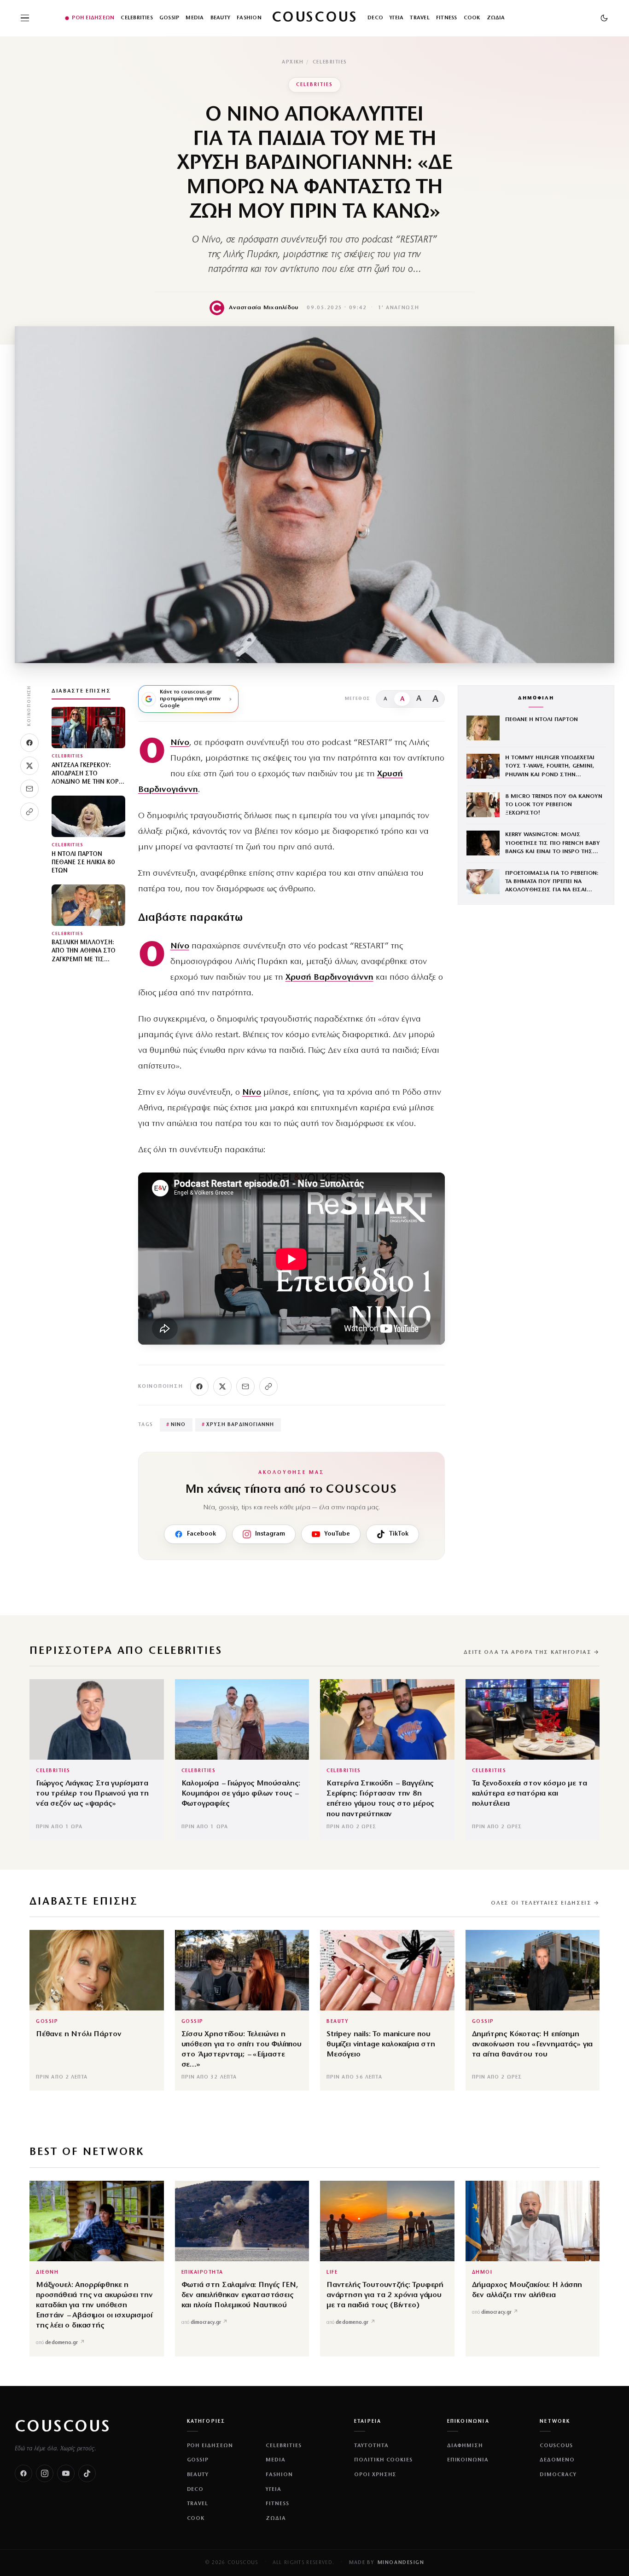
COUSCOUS (63, 2427)
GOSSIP (169, 18)
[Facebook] (29, 743)
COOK (472, 18)
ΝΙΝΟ (176, 1425)
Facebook (201, 1534)
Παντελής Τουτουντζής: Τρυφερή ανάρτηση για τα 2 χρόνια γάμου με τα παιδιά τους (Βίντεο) (385, 2295)
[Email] (29, 789)
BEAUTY (220, 18)
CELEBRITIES (137, 18)
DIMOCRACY (558, 2475)
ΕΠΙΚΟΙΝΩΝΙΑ (468, 2460)
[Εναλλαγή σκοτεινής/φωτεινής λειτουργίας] (604, 18)
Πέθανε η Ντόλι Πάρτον (79, 2034)
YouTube (337, 1534)
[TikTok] (87, 2473)
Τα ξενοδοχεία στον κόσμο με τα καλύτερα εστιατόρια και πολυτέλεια (530, 1793)
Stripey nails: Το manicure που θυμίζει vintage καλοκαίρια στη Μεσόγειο (381, 2044)
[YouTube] (66, 2473)
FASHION (249, 18)
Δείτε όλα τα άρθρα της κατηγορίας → (532, 1652)
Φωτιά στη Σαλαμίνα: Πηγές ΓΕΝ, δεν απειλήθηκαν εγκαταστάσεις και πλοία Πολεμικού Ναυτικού (240, 2295)
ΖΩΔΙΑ (496, 18)
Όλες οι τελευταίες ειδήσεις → (545, 1903)
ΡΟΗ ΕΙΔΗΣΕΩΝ (93, 18)
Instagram (270, 1534)
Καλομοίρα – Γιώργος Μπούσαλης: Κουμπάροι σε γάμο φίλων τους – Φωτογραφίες (241, 1793)
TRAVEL (419, 18)
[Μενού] (25, 18)
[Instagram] (45, 2473)
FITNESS (447, 18)
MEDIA (195, 18)
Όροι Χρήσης (376, 2475)
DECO (375, 18)
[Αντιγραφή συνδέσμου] (29, 812)
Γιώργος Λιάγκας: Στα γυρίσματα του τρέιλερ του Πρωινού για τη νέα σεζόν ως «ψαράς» (92, 1793)
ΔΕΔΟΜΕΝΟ (557, 2460)
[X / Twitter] (29, 766)
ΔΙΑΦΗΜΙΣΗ (465, 2446)
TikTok (399, 1534)
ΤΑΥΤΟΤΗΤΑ (371, 2446)
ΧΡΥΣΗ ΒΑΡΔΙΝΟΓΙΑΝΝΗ (238, 1425)
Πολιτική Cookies (383, 2460)
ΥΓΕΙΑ (396, 18)
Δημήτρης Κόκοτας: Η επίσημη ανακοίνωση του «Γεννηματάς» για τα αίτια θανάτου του (533, 2044)
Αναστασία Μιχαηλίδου (264, 308)
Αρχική (293, 62)
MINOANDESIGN (401, 2563)
